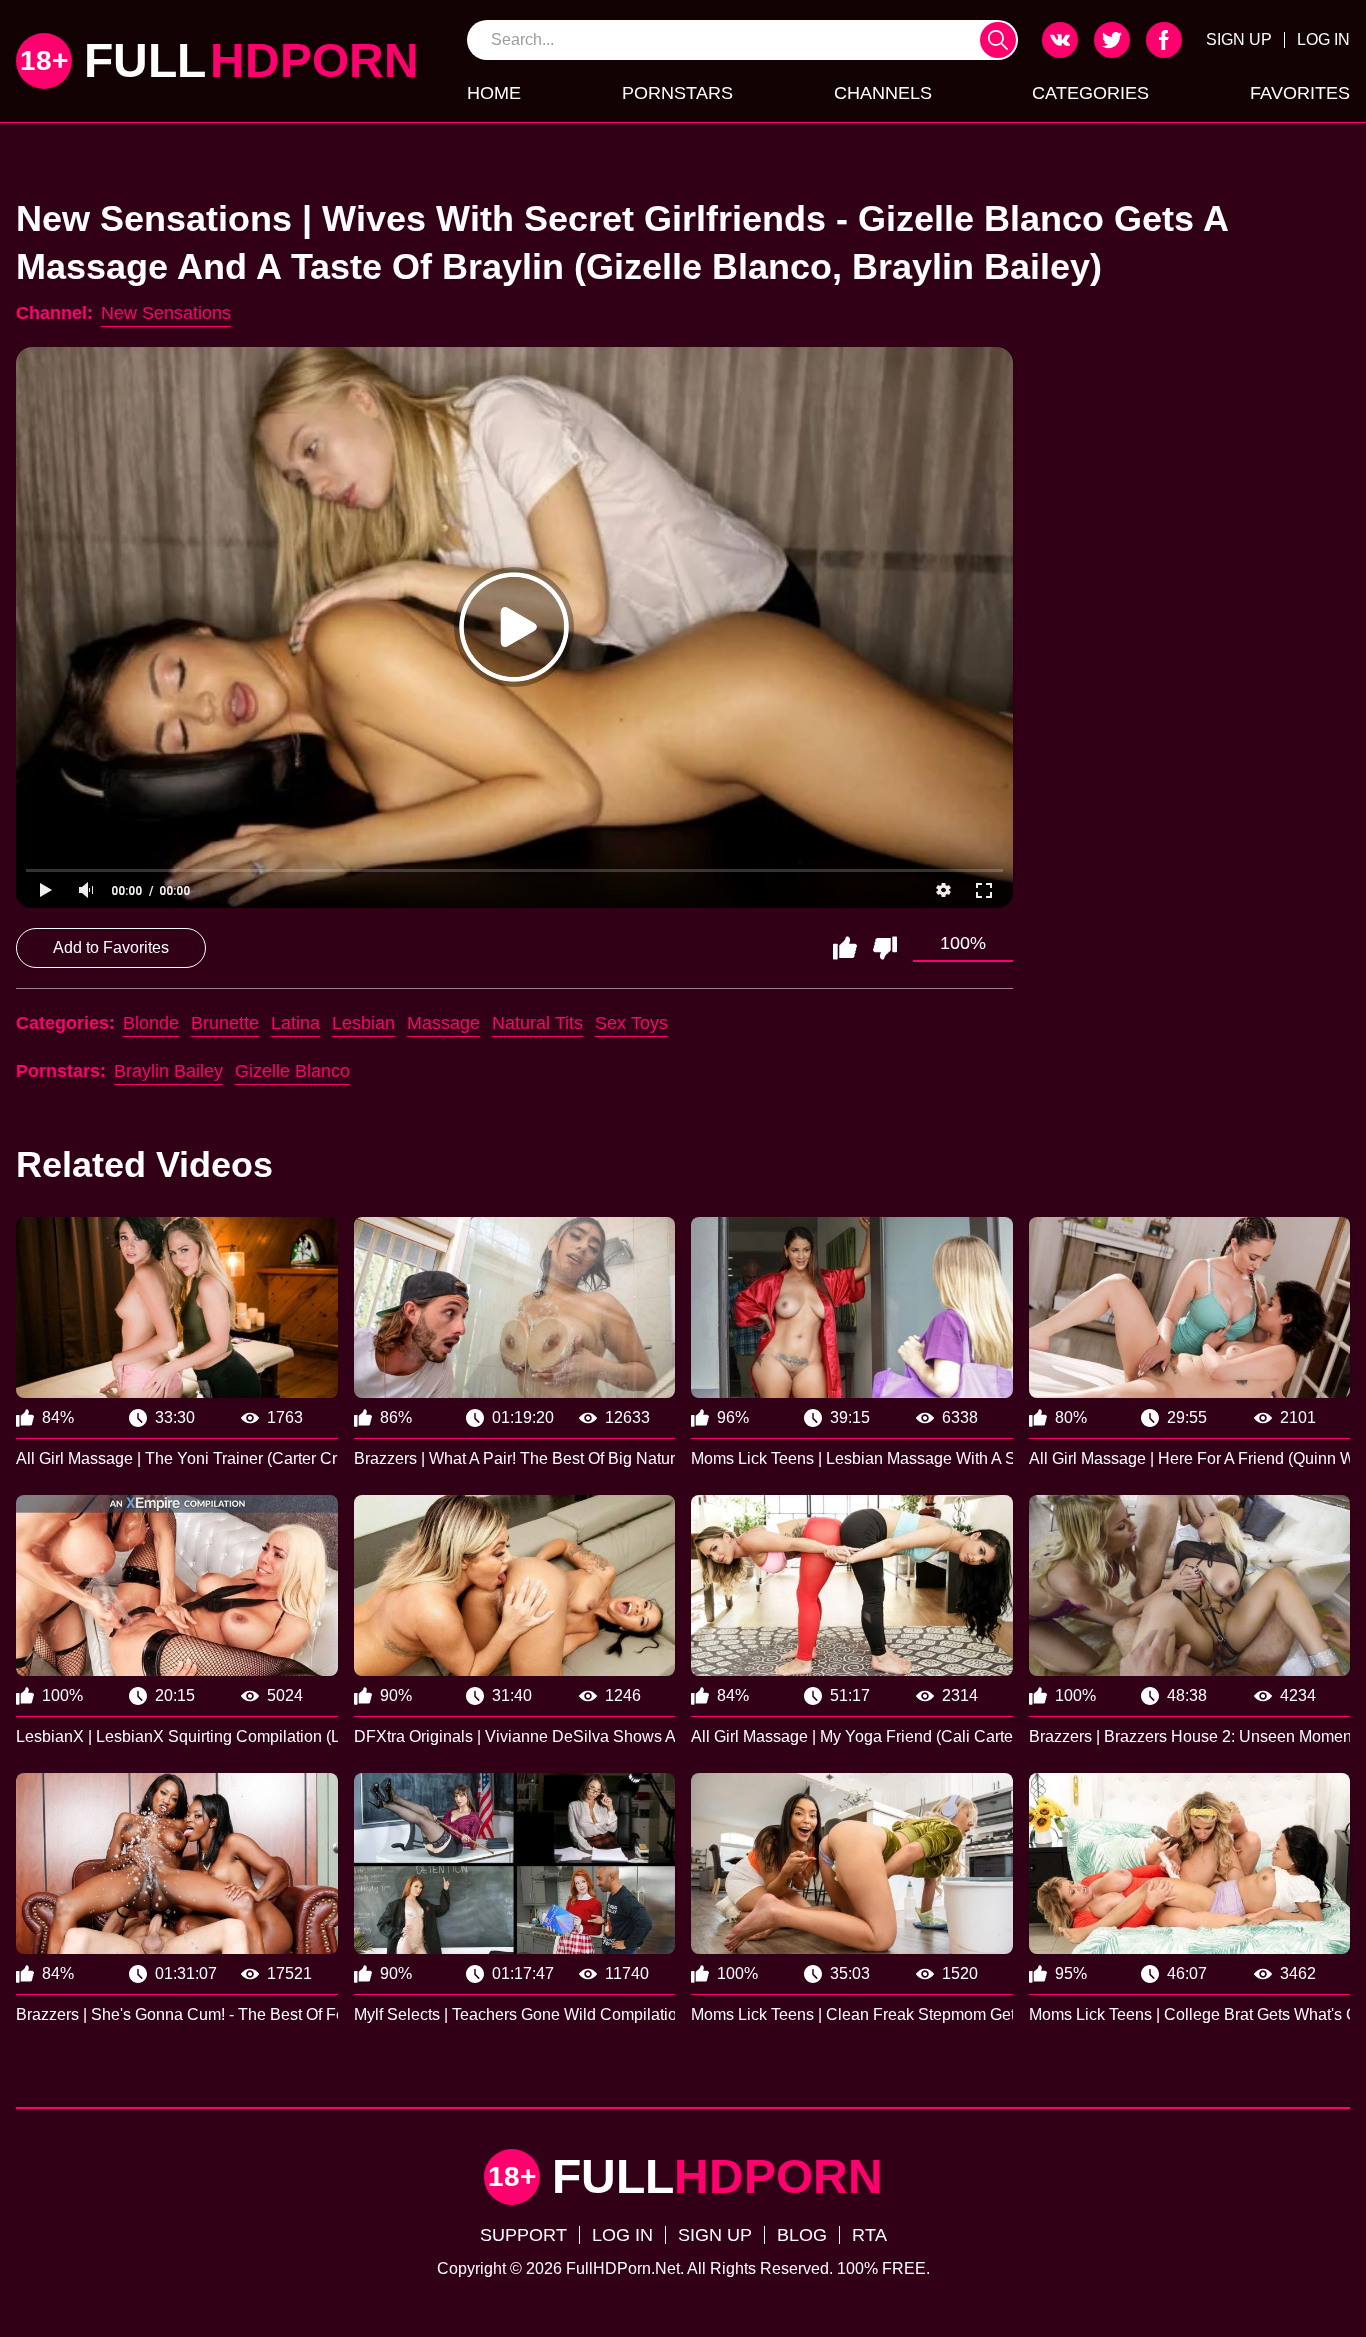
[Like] (845, 948)
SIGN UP (1239, 39)
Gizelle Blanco (292, 1071)
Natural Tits (537, 1023)
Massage (443, 1023)
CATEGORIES (1090, 93)
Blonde (151, 1023)
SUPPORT (523, 2235)
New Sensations (166, 313)
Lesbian (363, 1023)
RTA (869, 2235)
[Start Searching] (998, 40)
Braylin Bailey (168, 1071)
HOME (494, 93)
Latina (295, 1023)
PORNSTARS (677, 93)
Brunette (225, 1023)
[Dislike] (885, 948)
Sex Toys (631, 1023)
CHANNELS (883, 93)
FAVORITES (1300, 93)
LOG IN (1323, 39)
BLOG (802, 2235)
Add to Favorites (111, 947)
